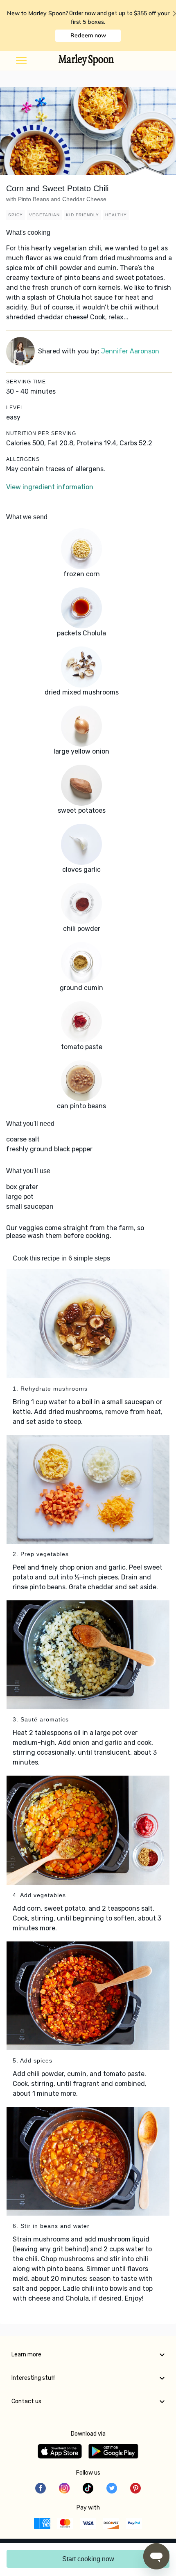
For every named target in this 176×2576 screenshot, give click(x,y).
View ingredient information (50, 487)
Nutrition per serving (41, 433)
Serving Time (26, 382)
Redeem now (88, 35)
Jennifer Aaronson (130, 351)
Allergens (23, 459)
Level (15, 408)
